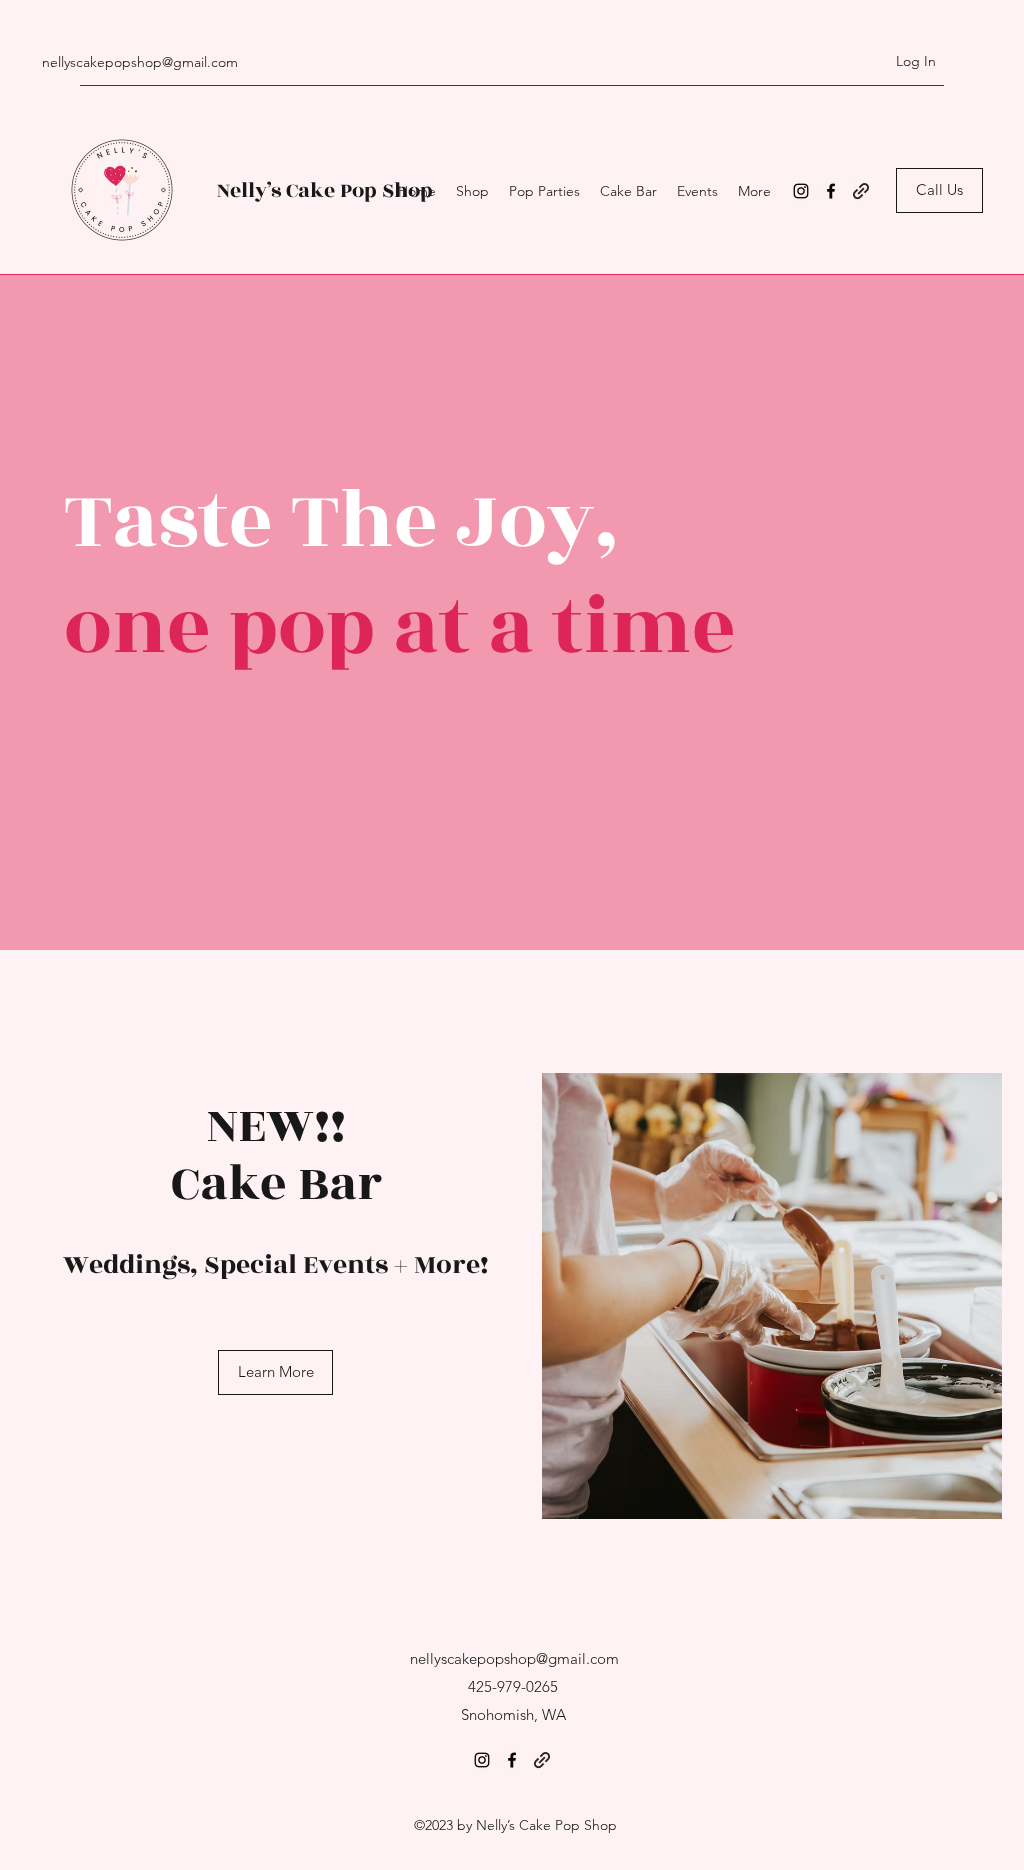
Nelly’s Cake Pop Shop (325, 190)
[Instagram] (801, 191)
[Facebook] (831, 191)
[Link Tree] (861, 191)
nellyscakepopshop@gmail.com (140, 62)
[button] (472, 191)
